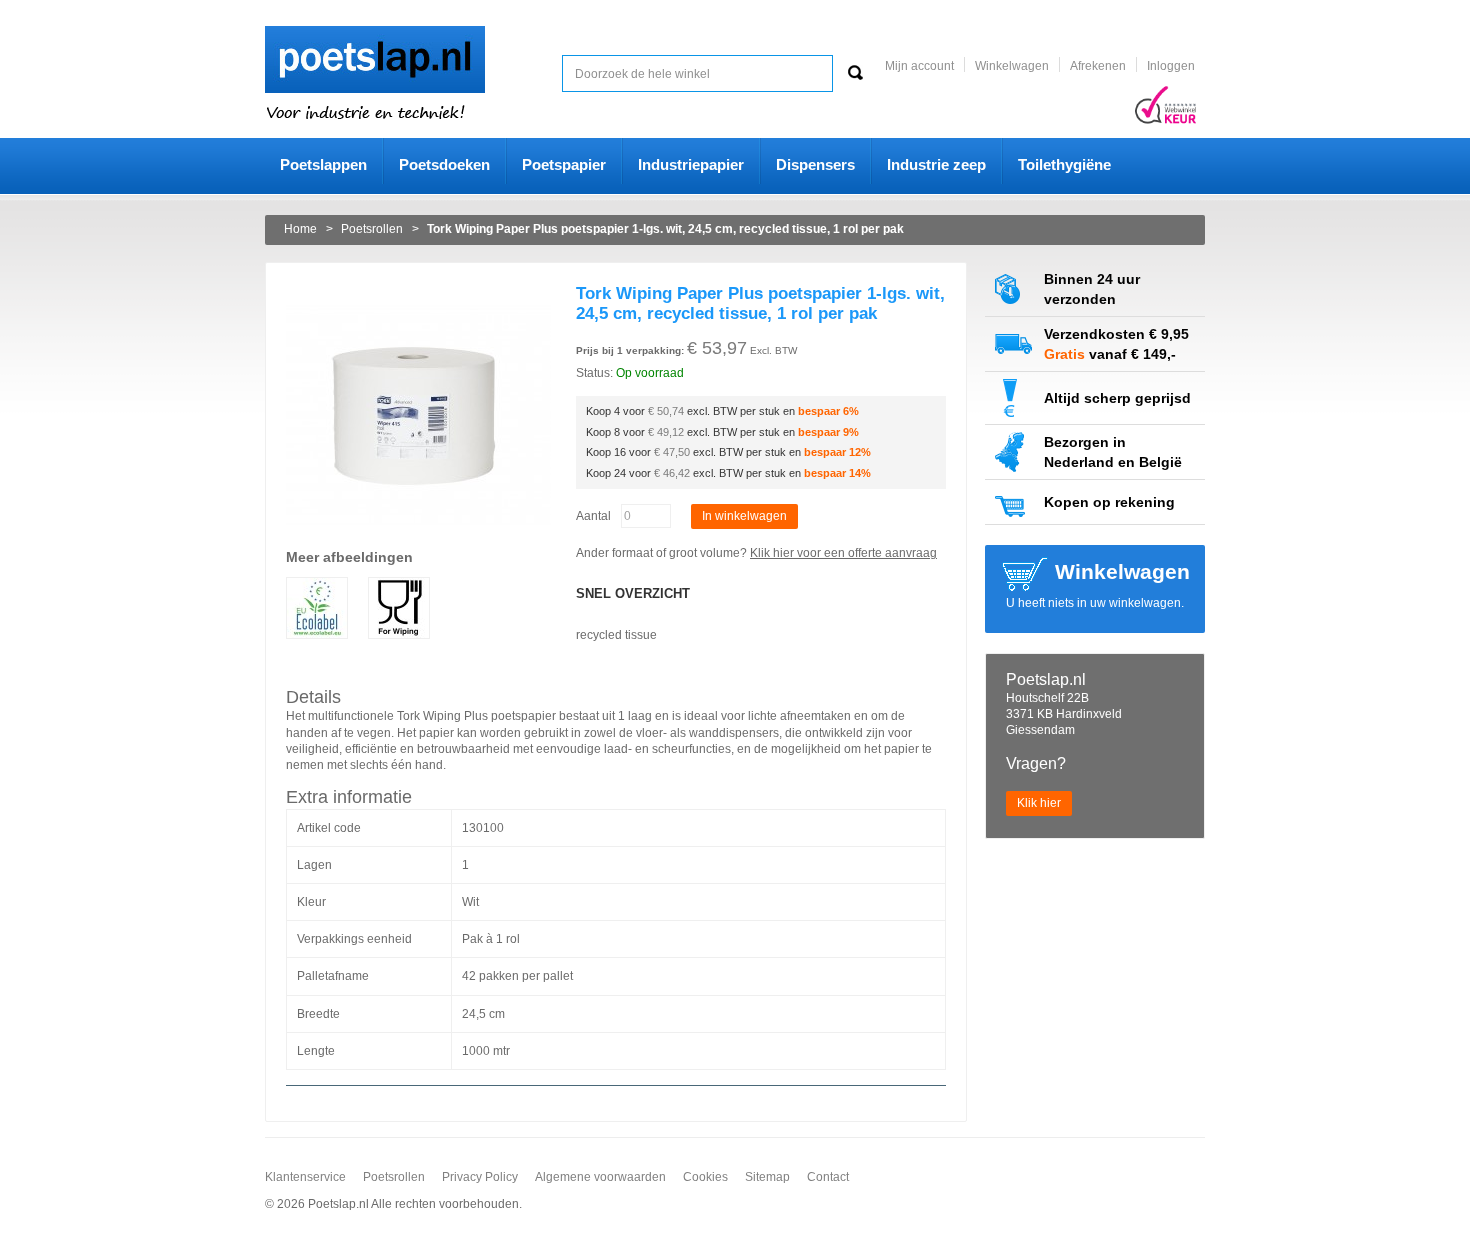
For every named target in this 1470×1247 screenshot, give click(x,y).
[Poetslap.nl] (375, 34)
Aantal (593, 516)
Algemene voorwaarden (600, 1177)
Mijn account (919, 66)
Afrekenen (1098, 66)
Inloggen (1171, 66)
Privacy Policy (480, 1177)
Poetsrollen (394, 1177)
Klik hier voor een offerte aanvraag (843, 553)
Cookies (705, 1177)
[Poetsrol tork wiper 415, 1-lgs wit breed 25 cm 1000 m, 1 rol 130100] (418, 291)
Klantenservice (305, 1177)
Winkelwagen (1012, 66)
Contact (828, 1177)
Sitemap (767, 1177)
